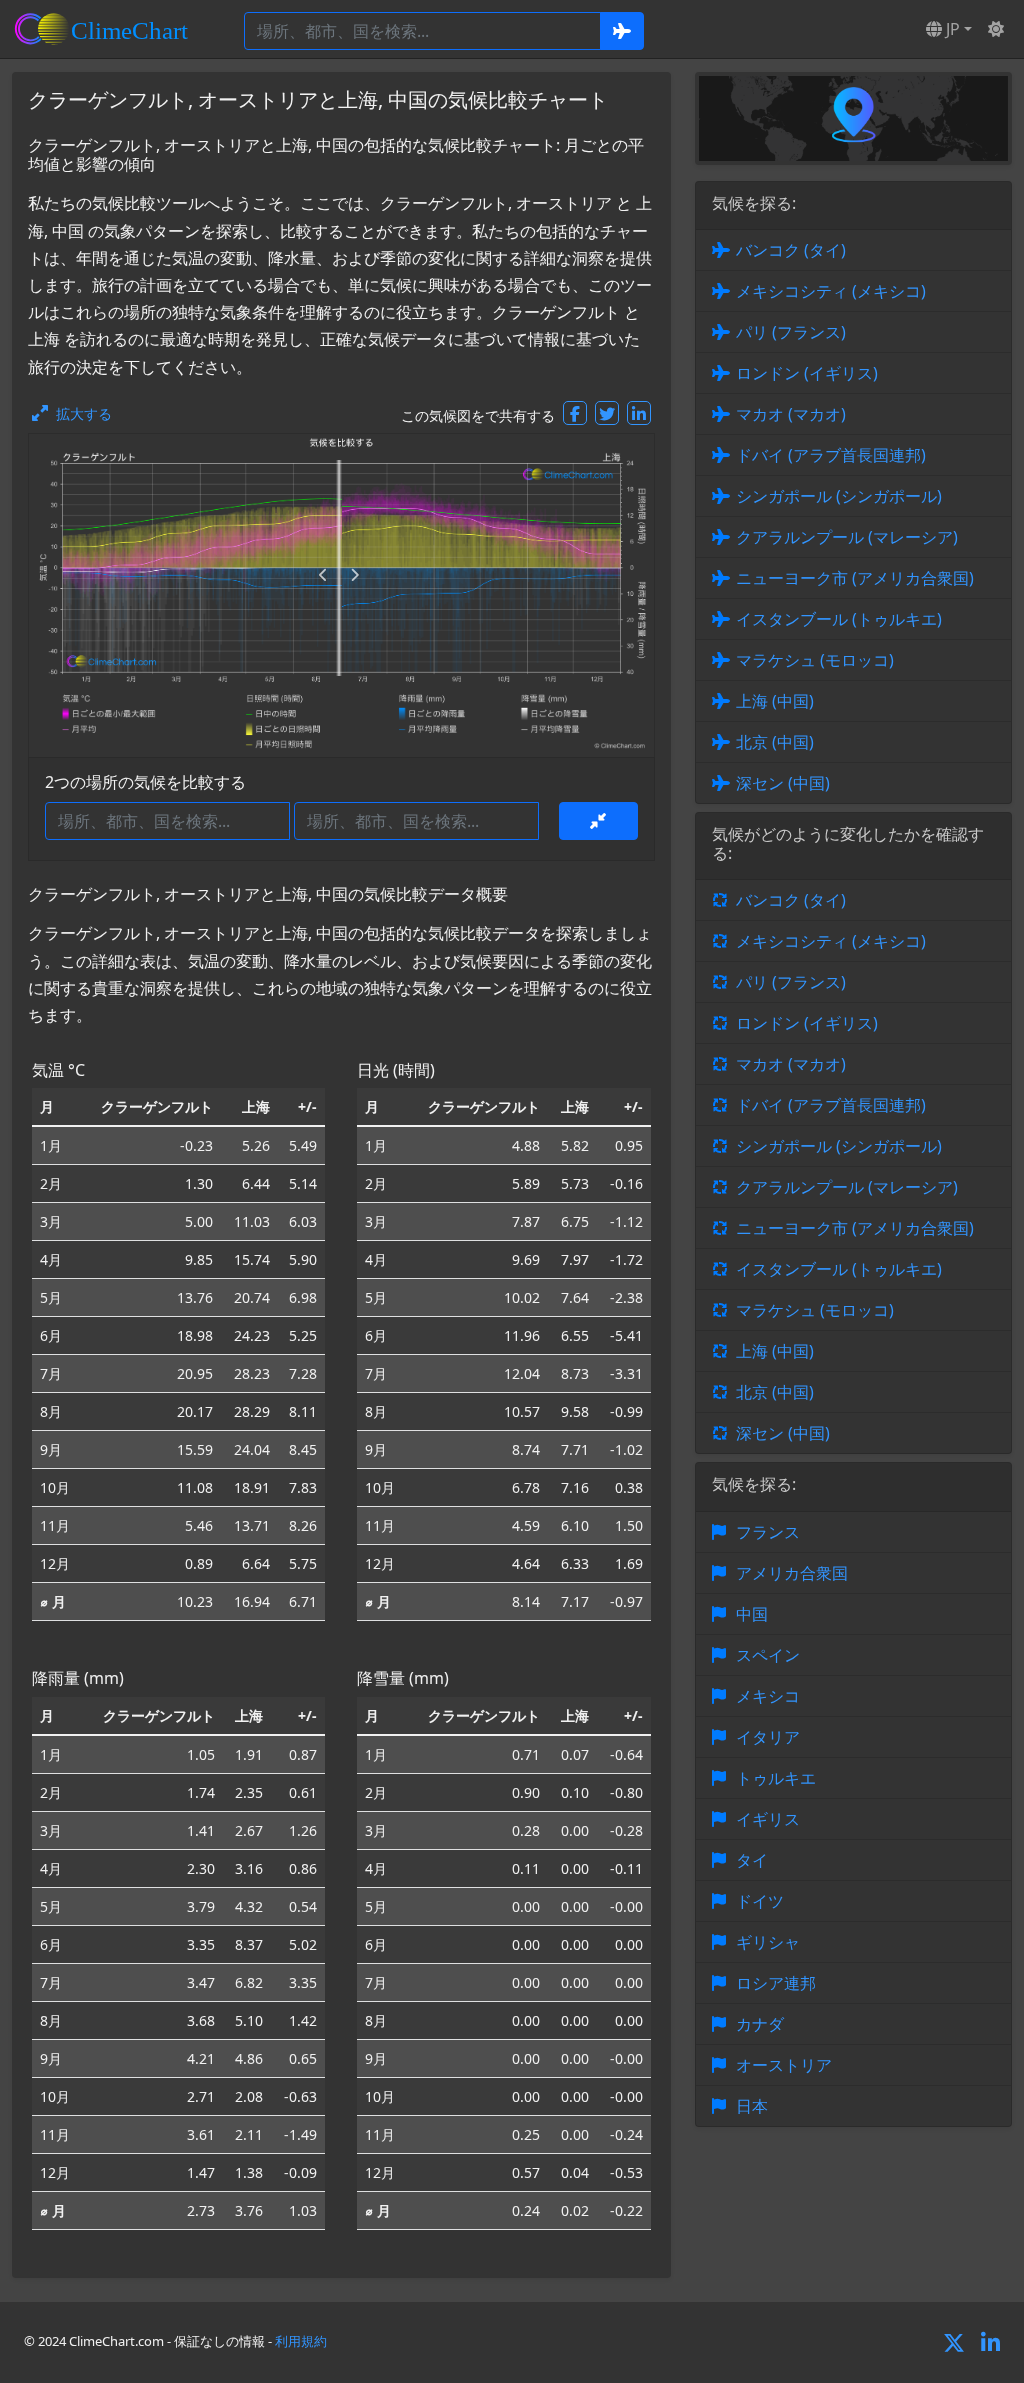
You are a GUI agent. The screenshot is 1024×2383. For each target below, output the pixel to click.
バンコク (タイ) (791, 250)
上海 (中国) (775, 701)
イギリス (768, 1819)
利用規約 (301, 2341)
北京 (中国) (775, 742)
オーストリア (784, 2065)
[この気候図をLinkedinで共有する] (639, 413)
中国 (752, 1614)
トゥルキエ (776, 1778)
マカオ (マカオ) (791, 414)
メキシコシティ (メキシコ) (831, 291)
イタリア (768, 1737)
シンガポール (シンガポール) (839, 496)
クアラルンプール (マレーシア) (847, 537)
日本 (752, 2106)
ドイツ (760, 1901)
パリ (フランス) (791, 332)
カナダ (760, 2024)
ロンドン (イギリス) (807, 373)
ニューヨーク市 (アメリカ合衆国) (855, 578)
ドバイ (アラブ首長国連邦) (831, 455)
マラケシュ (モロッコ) (815, 660)
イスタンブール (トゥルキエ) (839, 619)
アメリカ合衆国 (792, 1573)
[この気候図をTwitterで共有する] (607, 413)
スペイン (768, 1655)
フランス (768, 1532)
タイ (752, 1860)
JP (951, 29)
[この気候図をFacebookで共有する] (575, 413)
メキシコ (768, 1696)
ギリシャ (768, 1942)
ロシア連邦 (776, 1983)
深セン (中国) (783, 783)
